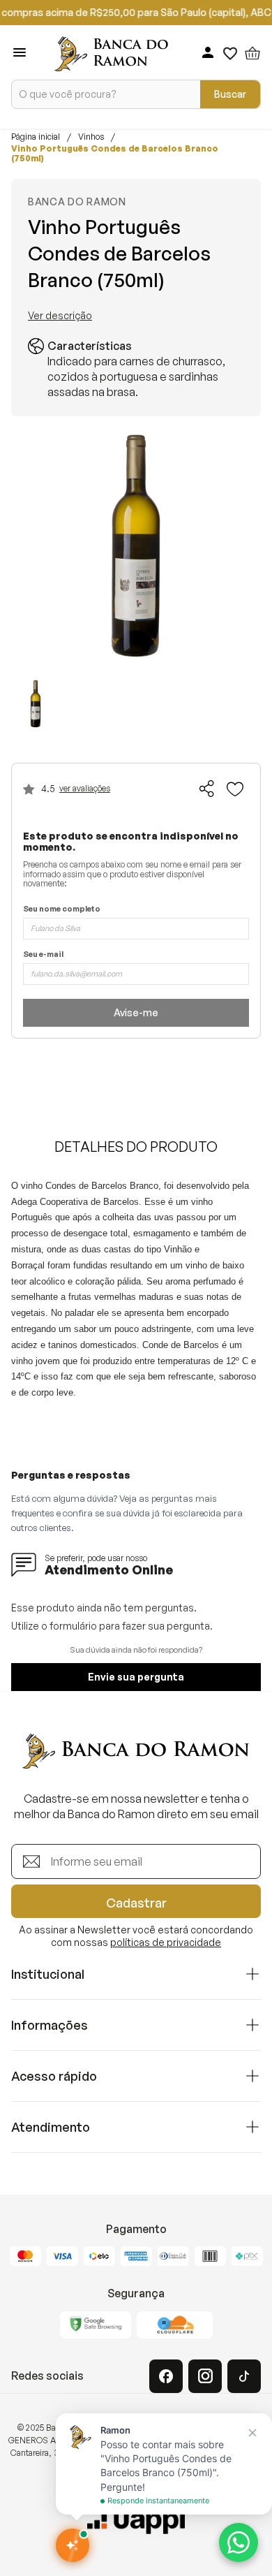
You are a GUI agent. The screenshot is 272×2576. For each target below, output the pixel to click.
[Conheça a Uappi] (136, 2521)
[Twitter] (244, 2376)
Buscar (230, 94)
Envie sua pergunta (136, 1677)
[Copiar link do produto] (207, 789)
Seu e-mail (43, 954)
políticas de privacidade (166, 1942)
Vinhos (91, 137)
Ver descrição (60, 316)
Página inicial (36, 137)
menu (20, 52)
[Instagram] (205, 2376)
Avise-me (136, 1012)
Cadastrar (136, 1903)
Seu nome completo (62, 909)
